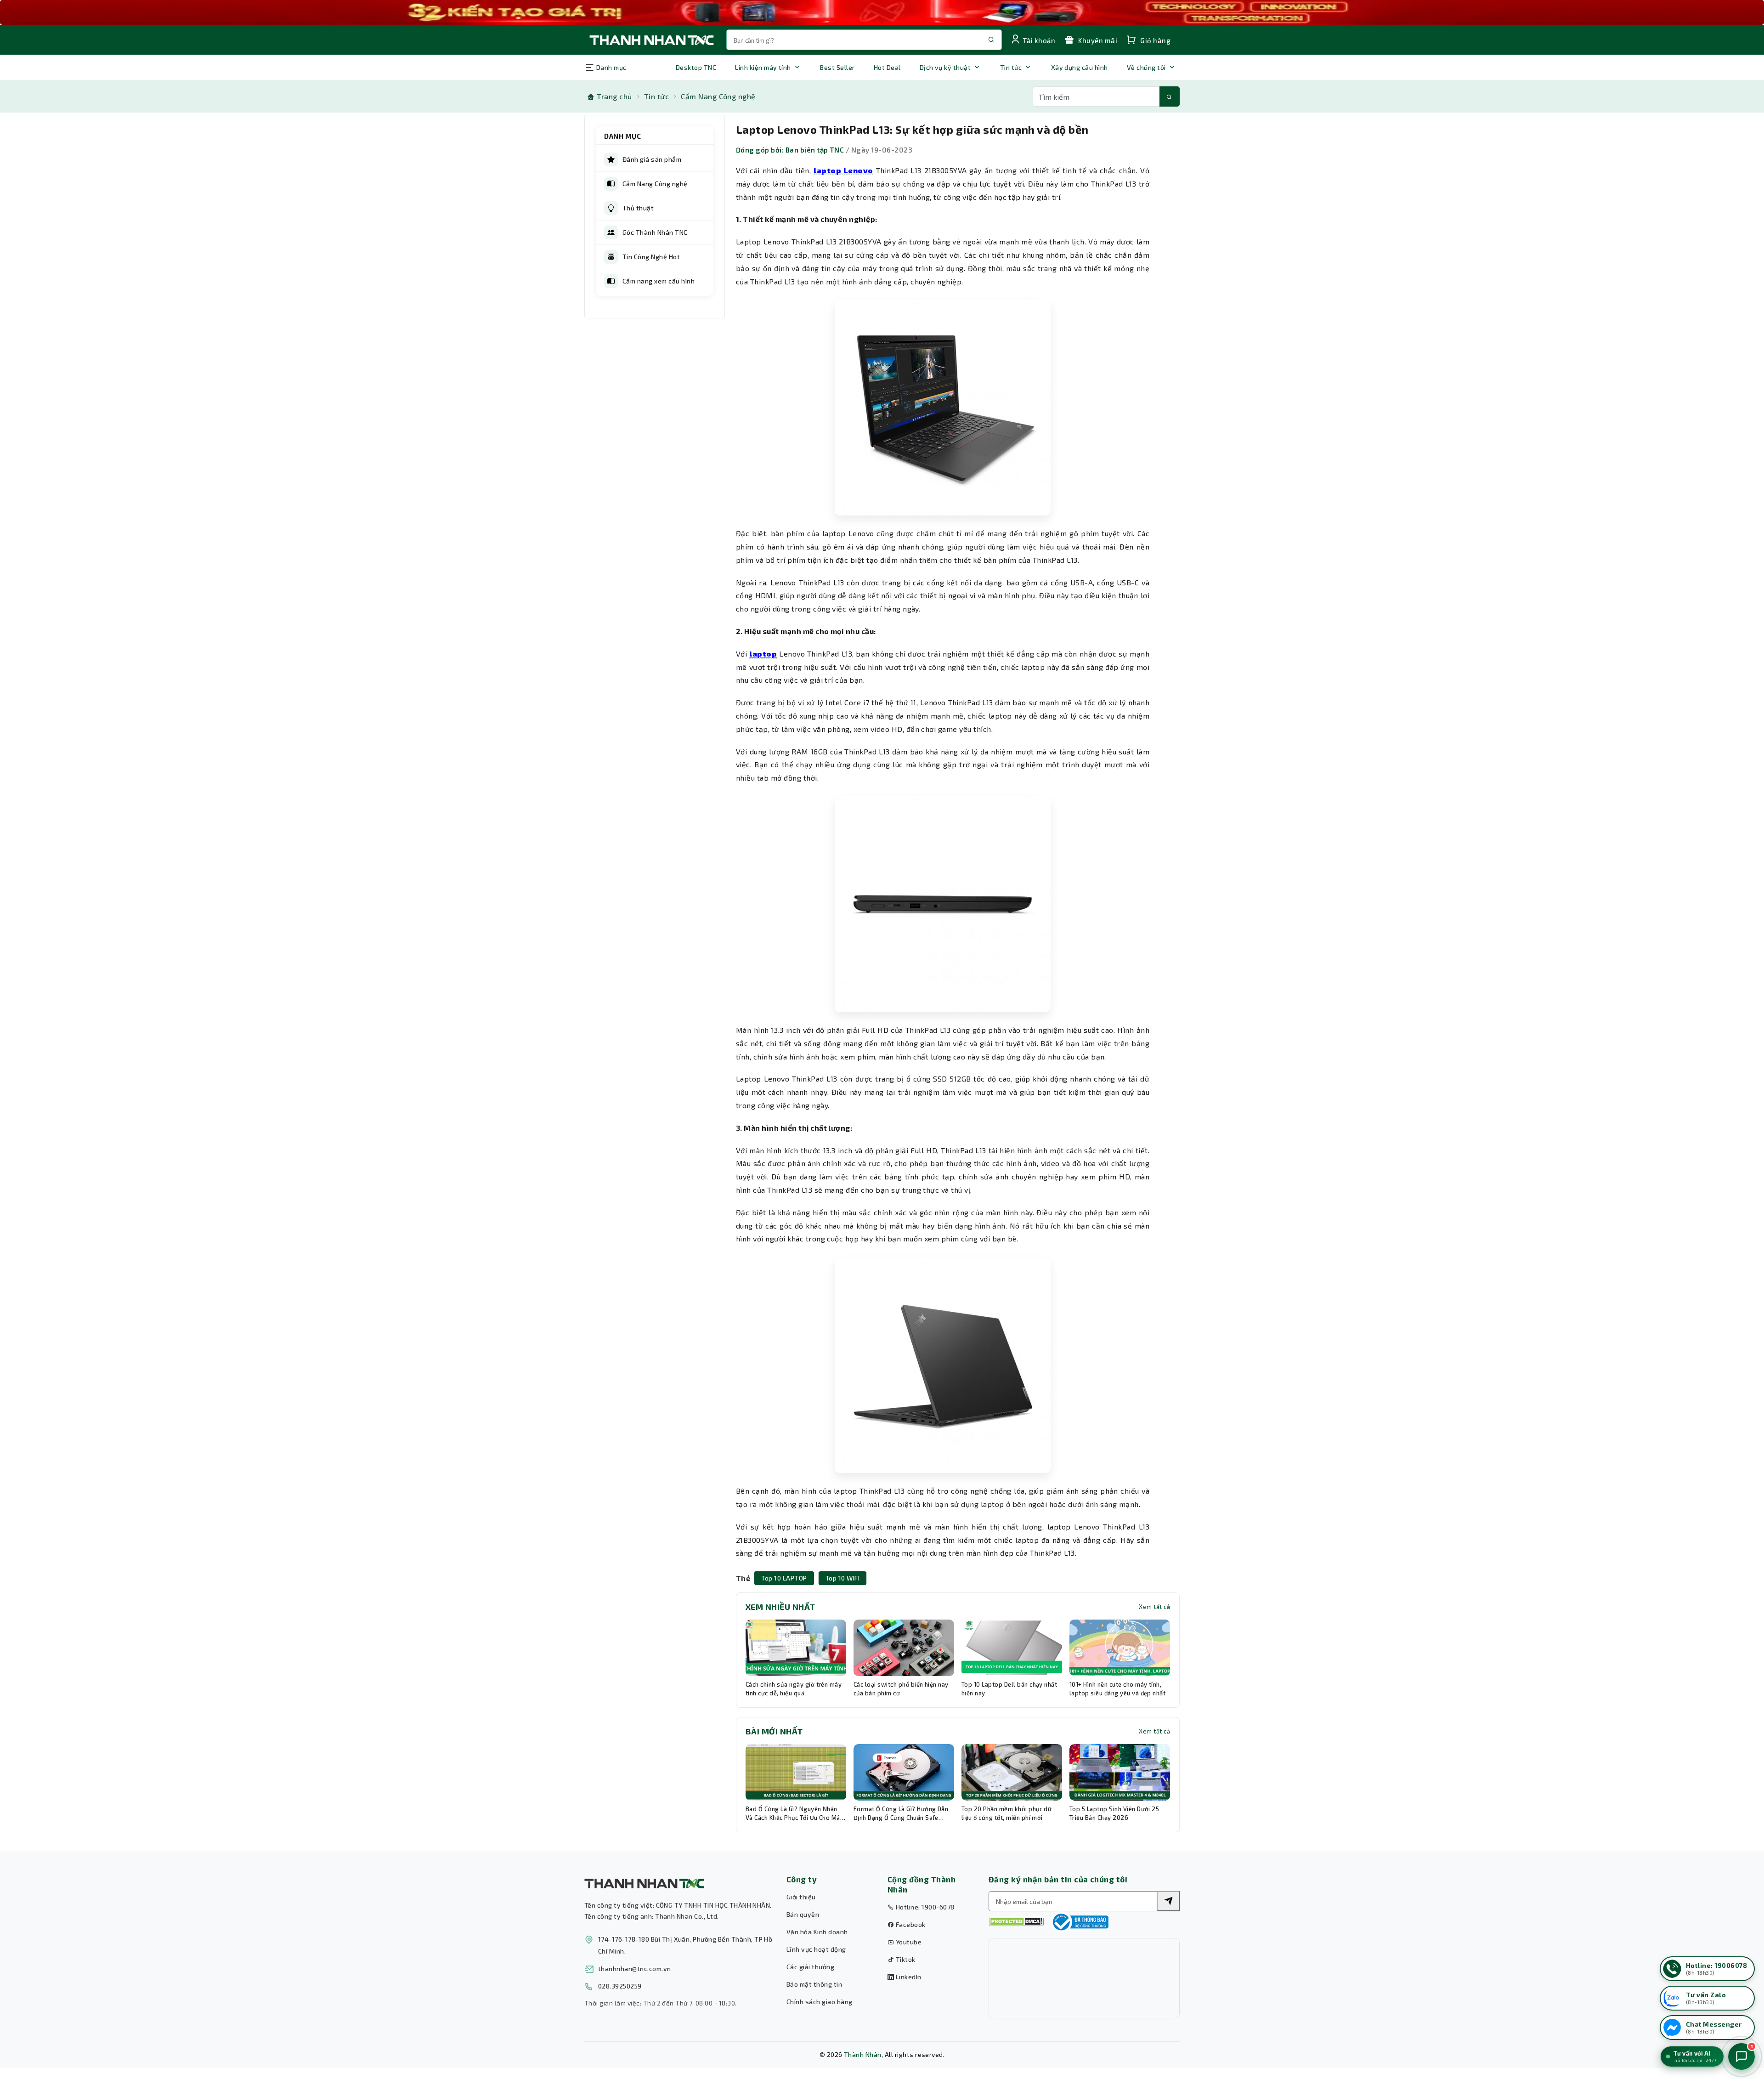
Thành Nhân (863, 2054)
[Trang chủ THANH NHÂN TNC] (651, 40)
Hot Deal (887, 67)
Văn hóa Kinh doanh (817, 1932)
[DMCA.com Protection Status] (1016, 1922)
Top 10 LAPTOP (784, 1578)
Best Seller (837, 67)
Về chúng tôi (1146, 67)
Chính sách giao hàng (820, 2002)
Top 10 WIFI (842, 1578)
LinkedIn (907, 1977)
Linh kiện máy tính (763, 67)
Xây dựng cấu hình (1080, 67)
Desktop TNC (696, 67)
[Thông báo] (1080, 1922)
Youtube (908, 1942)
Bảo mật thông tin (814, 1984)
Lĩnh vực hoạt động (816, 1949)
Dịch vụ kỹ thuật (945, 67)
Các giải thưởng (810, 1967)
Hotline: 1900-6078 (924, 1907)
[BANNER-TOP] (882, 12)
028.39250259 (620, 1986)
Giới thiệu (801, 1897)
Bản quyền (803, 1914)
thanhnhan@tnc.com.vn (635, 1969)
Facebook (910, 1924)
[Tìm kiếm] (1170, 96)
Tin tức (1011, 67)
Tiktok (905, 1959)
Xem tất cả (1154, 1607)
